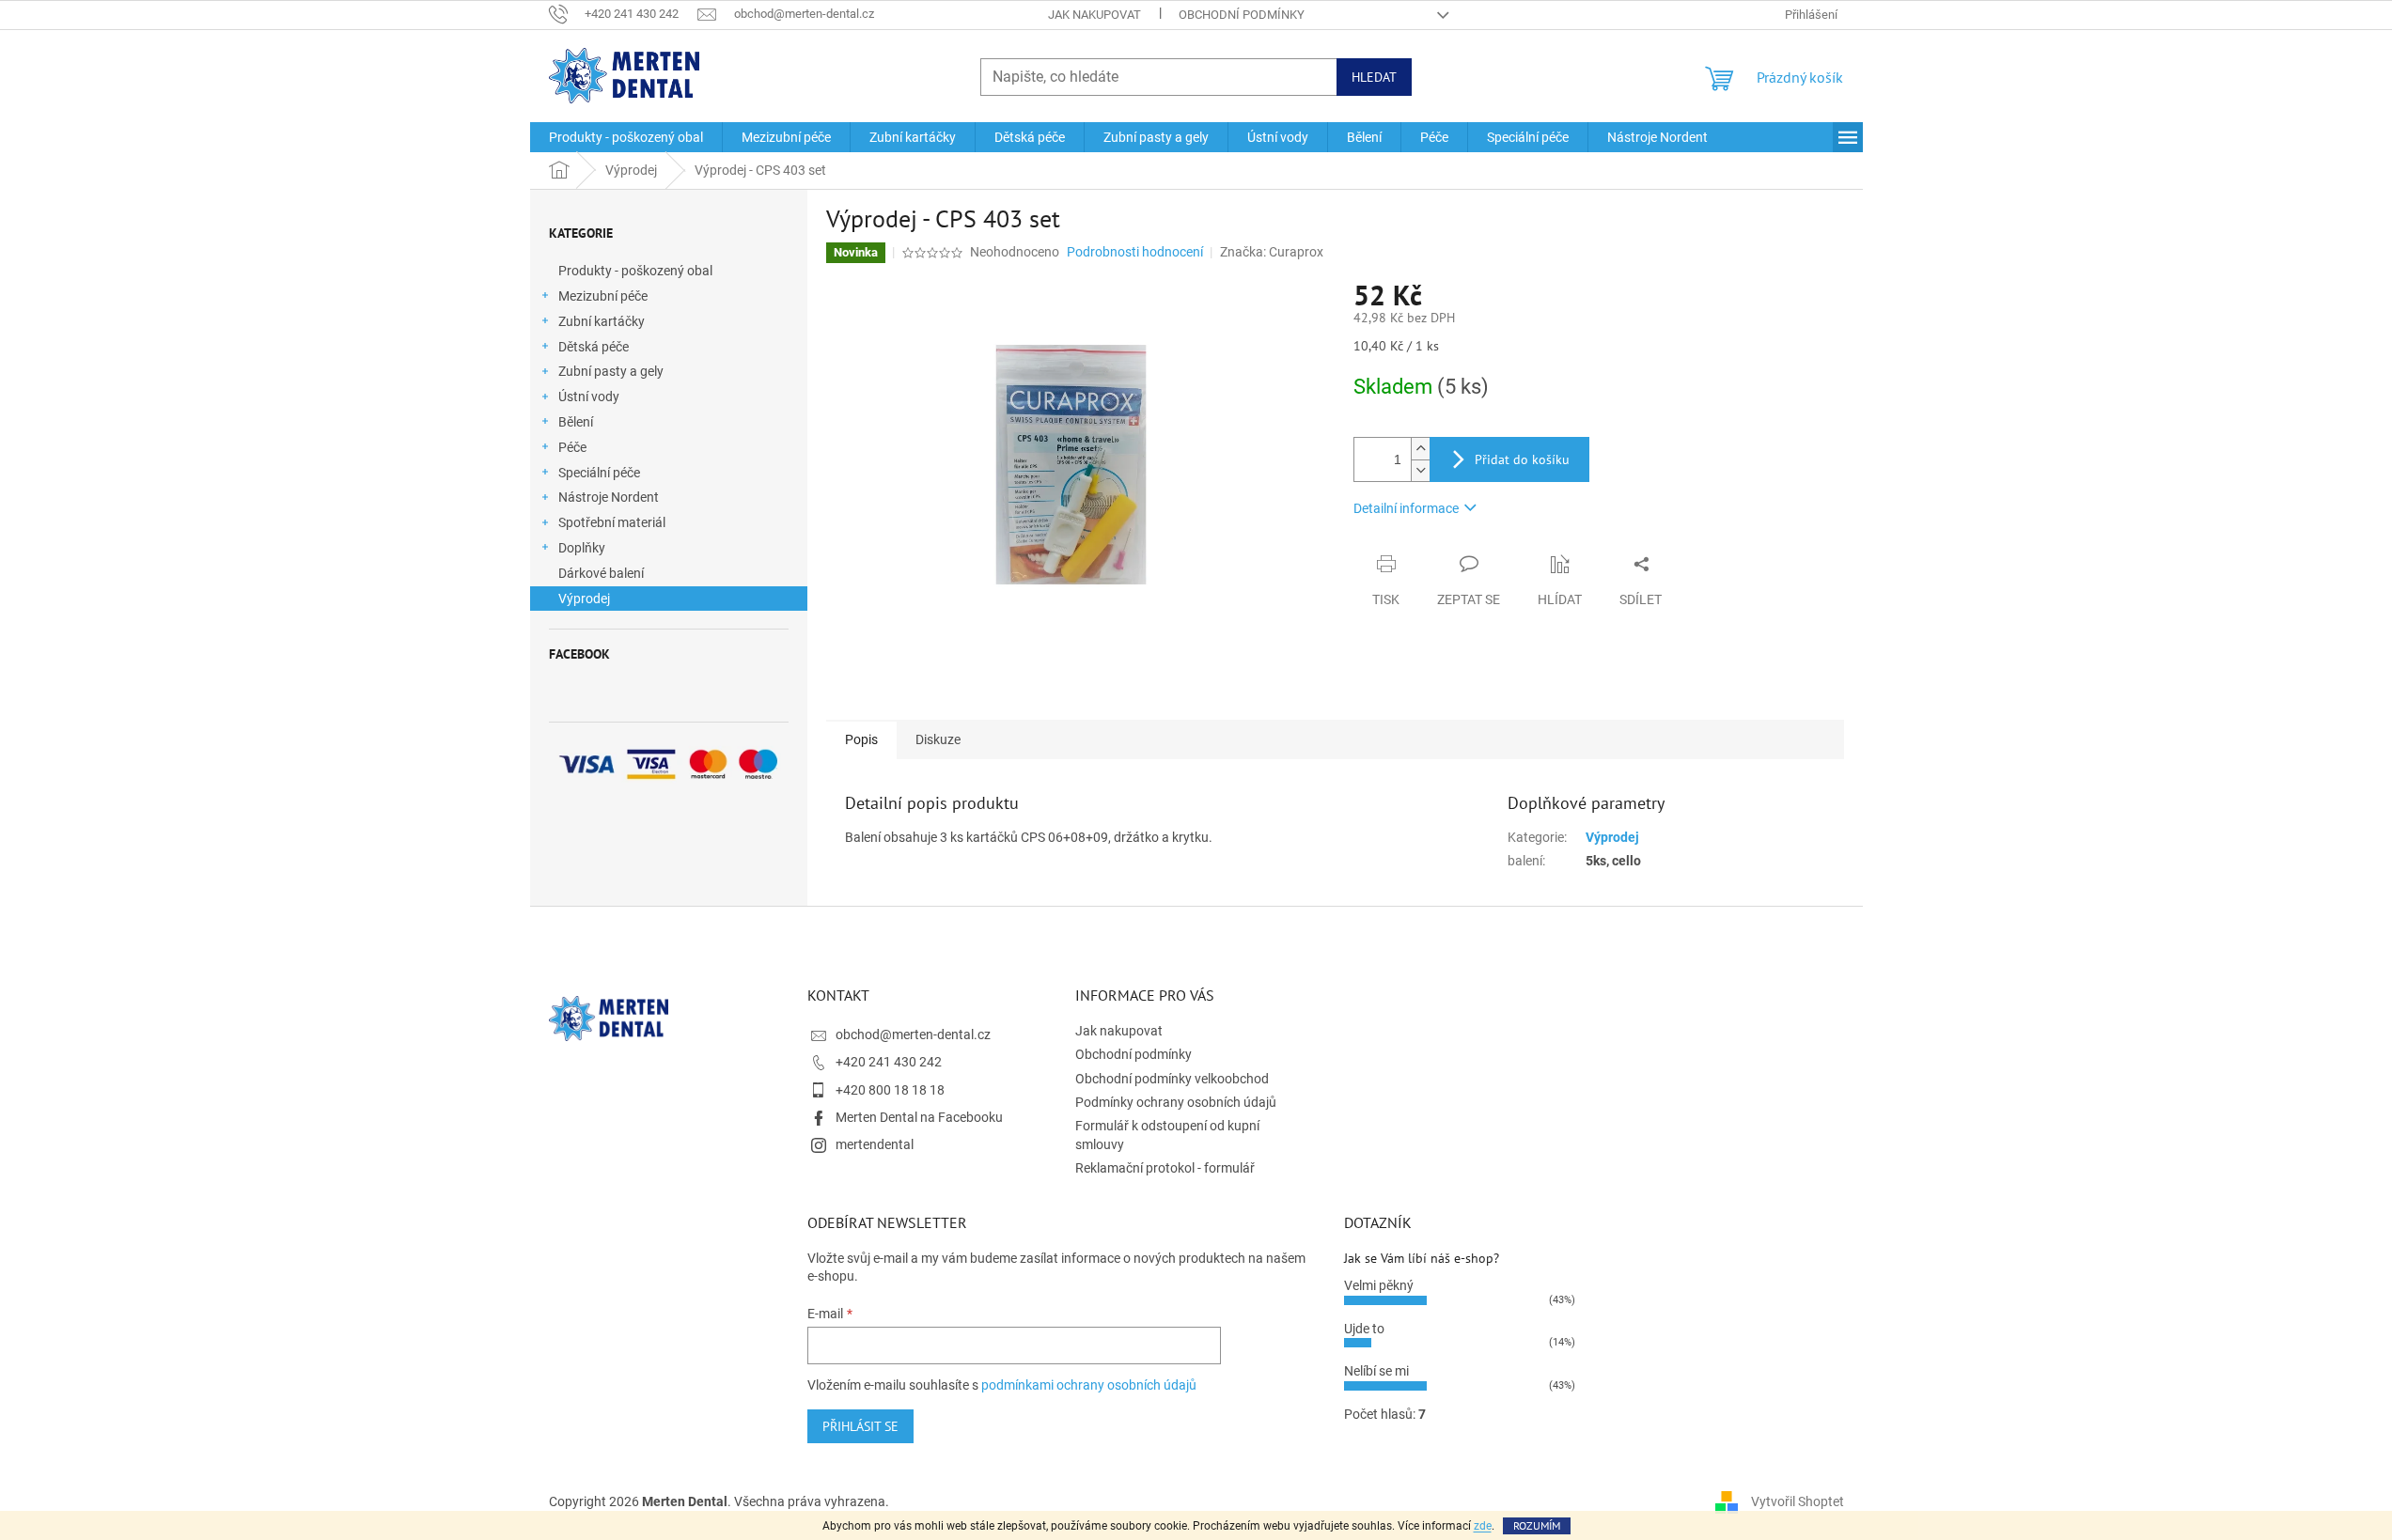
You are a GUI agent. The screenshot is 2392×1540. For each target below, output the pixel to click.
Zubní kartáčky (602, 321)
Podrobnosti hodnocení (1135, 252)
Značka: (1272, 252)
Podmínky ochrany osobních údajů (1176, 1102)
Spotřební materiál (612, 522)
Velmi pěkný (1379, 1285)
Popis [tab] (861, 739)
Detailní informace (1406, 508)
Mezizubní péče (603, 296)
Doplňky (582, 548)
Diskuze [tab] (938, 739)
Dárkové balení (601, 573)
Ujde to (1364, 1329)
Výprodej (584, 599)
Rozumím (1537, 1525)
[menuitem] (626, 137)
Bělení (576, 422)
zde (1483, 1526)
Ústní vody (589, 397)
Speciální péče (599, 473)
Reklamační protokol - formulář (1165, 1168)
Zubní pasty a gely (611, 371)
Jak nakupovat (1094, 15)
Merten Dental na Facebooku (919, 1117)
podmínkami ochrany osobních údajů (1089, 1385)
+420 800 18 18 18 (890, 1090)
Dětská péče (594, 347)
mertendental (875, 1144)
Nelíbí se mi (1376, 1371)
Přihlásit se (860, 1426)
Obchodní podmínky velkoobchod (1172, 1079)
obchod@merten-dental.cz (913, 1034)
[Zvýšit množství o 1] (1420, 449)
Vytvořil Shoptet (1798, 1501)
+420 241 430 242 (889, 1062)
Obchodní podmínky (1242, 15)
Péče (572, 447)
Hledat (1374, 77)
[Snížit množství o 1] (1420, 470)
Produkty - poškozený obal (635, 271)
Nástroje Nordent (609, 497)
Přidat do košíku (1522, 459)
